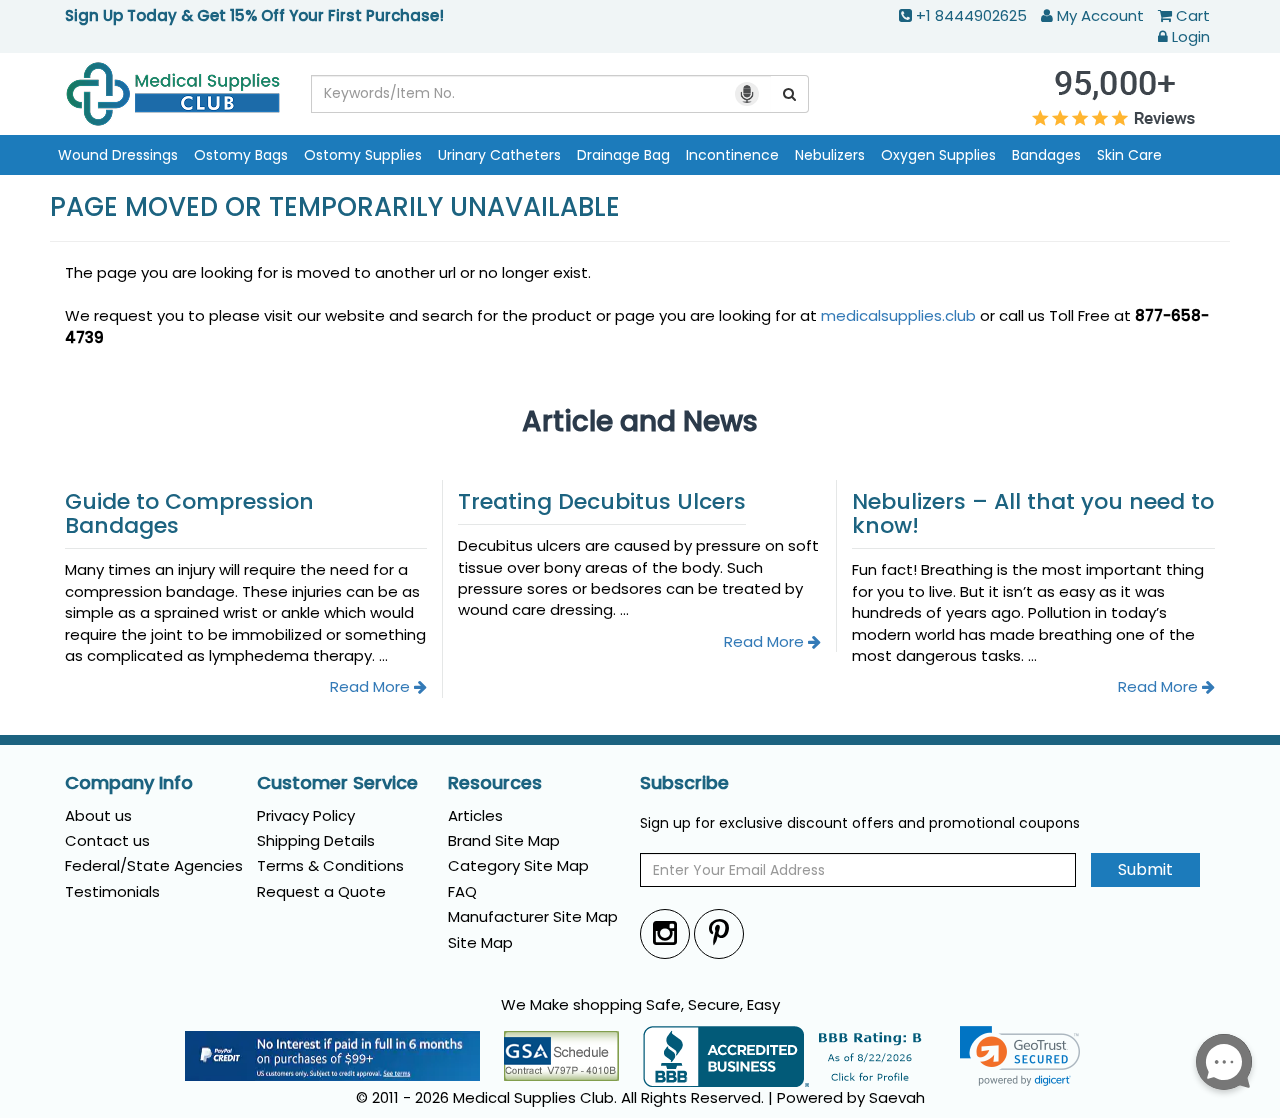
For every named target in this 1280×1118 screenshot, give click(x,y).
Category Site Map (518, 865)
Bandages (1046, 155)
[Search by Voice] (747, 94)
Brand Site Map (504, 840)
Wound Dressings (118, 155)
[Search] (790, 94)
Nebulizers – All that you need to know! (1033, 513)
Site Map (480, 942)
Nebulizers (830, 155)
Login (1191, 36)
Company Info (129, 783)
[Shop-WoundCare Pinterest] (719, 933)
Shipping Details (316, 840)
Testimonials (112, 891)
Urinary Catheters (499, 155)
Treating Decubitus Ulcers (602, 501)
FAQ (462, 891)
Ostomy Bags (241, 155)
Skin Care (1129, 155)
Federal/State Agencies (154, 865)
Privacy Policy (306, 815)
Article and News (640, 421)
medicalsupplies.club (898, 315)
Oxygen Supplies (938, 155)
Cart (1193, 15)
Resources (495, 783)
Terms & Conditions (330, 865)
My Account (1100, 15)
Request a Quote (321, 891)
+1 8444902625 (971, 15)
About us (98, 815)
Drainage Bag (623, 155)
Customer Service (337, 783)
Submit (1145, 869)
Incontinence (732, 155)
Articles (475, 815)
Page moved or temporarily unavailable (335, 207)
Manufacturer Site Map (533, 916)
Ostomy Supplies (363, 155)
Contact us (107, 840)
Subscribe (684, 783)
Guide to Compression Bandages (189, 513)
